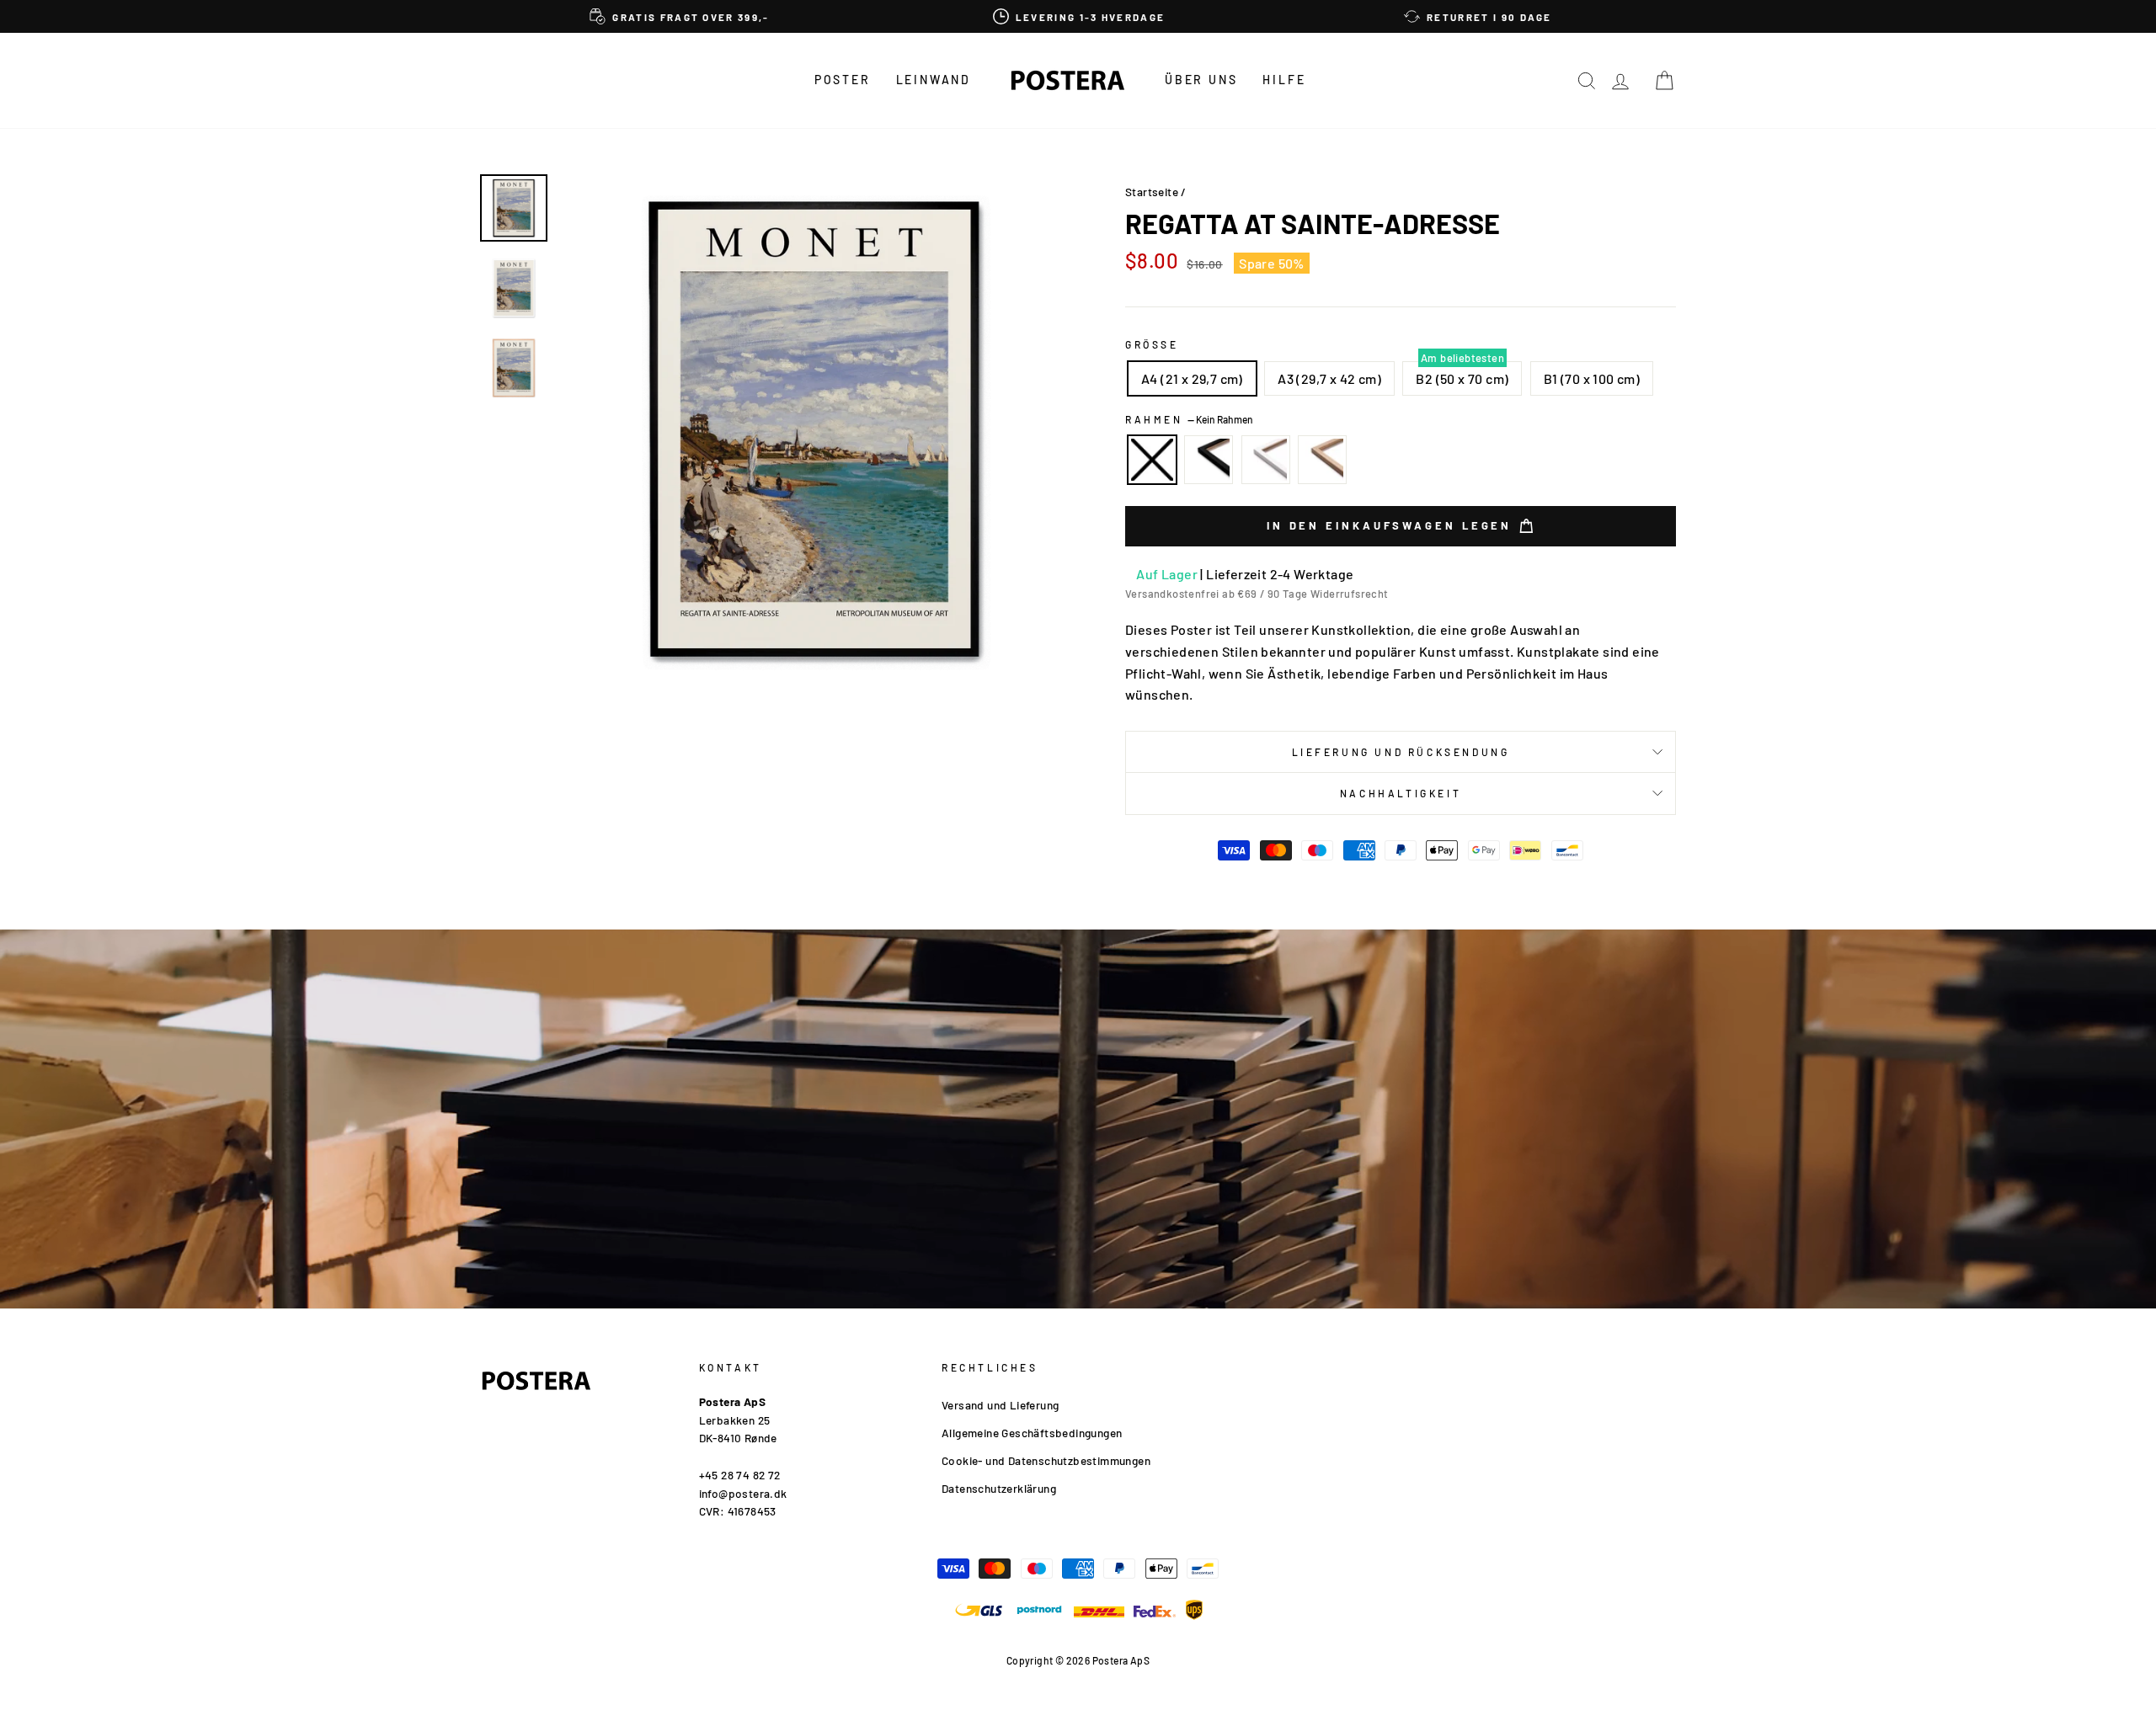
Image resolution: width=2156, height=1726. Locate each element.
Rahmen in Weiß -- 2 (1266, 460)
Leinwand (934, 80)
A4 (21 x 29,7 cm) (1192, 378)
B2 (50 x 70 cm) (1462, 378)
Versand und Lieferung (1000, 1405)
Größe (1152, 344)
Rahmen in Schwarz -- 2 (1209, 460)
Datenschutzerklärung (999, 1488)
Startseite (1152, 192)
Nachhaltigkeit (1401, 793)
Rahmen (1189, 419)
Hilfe (1284, 80)
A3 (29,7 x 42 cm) (1329, 378)
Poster (843, 80)
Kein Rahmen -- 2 (1152, 460)
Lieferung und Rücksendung (1401, 752)
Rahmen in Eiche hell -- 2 (1322, 460)
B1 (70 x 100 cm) (1592, 378)
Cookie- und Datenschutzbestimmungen (1046, 1460)
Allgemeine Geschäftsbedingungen (1032, 1433)
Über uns (1201, 80)
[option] (680, 16)
